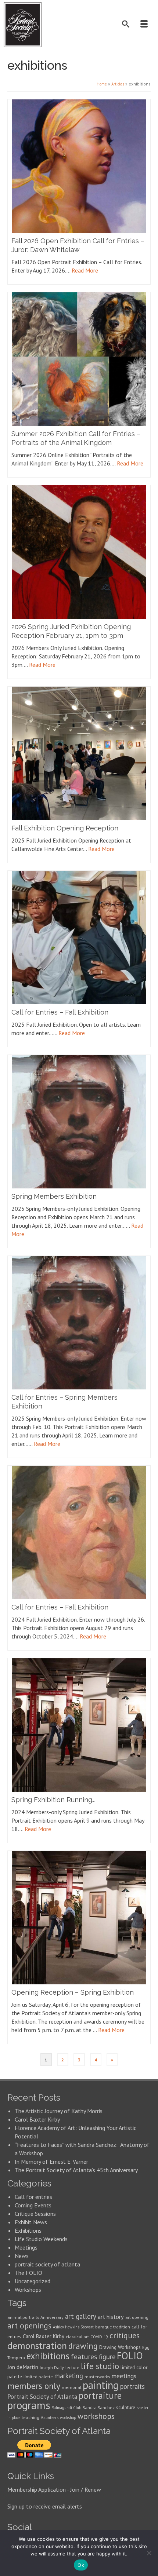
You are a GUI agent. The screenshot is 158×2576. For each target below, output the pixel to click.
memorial (71, 2387)
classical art (77, 2337)
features (84, 2356)
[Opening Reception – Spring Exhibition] (79, 1918)
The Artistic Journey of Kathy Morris (59, 2111)
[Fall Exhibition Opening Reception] (79, 753)
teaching (30, 2417)
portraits (132, 2386)
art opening (137, 2317)
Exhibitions (28, 2230)
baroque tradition (113, 2327)
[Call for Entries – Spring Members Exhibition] (79, 1323)
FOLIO (130, 2356)
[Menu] (145, 25)
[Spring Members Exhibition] (79, 1122)
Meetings (26, 2247)
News (22, 2256)
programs (29, 2405)
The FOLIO (28, 2273)
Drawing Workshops (120, 2347)
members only (34, 2386)
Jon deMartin (23, 2367)
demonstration (37, 2345)
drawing (83, 2346)
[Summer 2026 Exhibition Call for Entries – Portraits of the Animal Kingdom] (79, 359)
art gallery (81, 2316)
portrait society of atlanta (47, 2264)
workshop (68, 2418)
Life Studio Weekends (41, 2239)
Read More (85, 270)
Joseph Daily (52, 2367)
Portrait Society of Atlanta (42, 2397)
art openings (29, 2325)
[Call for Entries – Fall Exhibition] (79, 938)
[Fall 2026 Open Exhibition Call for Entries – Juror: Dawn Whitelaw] (79, 166)
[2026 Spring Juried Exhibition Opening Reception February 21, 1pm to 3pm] (79, 552)
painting (101, 2385)
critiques (125, 2335)
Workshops (28, 2290)
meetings (124, 2376)
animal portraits (23, 2317)
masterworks (97, 2377)
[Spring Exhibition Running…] (79, 1725)
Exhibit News (31, 2222)
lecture (72, 2367)
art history (111, 2317)
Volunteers (50, 2418)
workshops (96, 2416)
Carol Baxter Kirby (37, 2119)
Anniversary (52, 2317)
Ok (81, 2565)
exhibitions (48, 2356)
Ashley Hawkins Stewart (73, 2327)
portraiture (100, 2396)
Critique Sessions (35, 2214)
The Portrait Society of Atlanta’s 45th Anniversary (76, 2170)
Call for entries (33, 2197)
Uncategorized (33, 2281)
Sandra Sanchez (99, 2407)
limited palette (38, 2377)
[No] (149, 2553)
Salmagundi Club (67, 2408)
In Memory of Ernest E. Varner (51, 2162)
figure (107, 2357)
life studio (100, 2366)
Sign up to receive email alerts (45, 2506)
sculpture (126, 2407)
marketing (69, 2376)
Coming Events (33, 2205)
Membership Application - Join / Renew (54, 2489)
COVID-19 (99, 2337)
